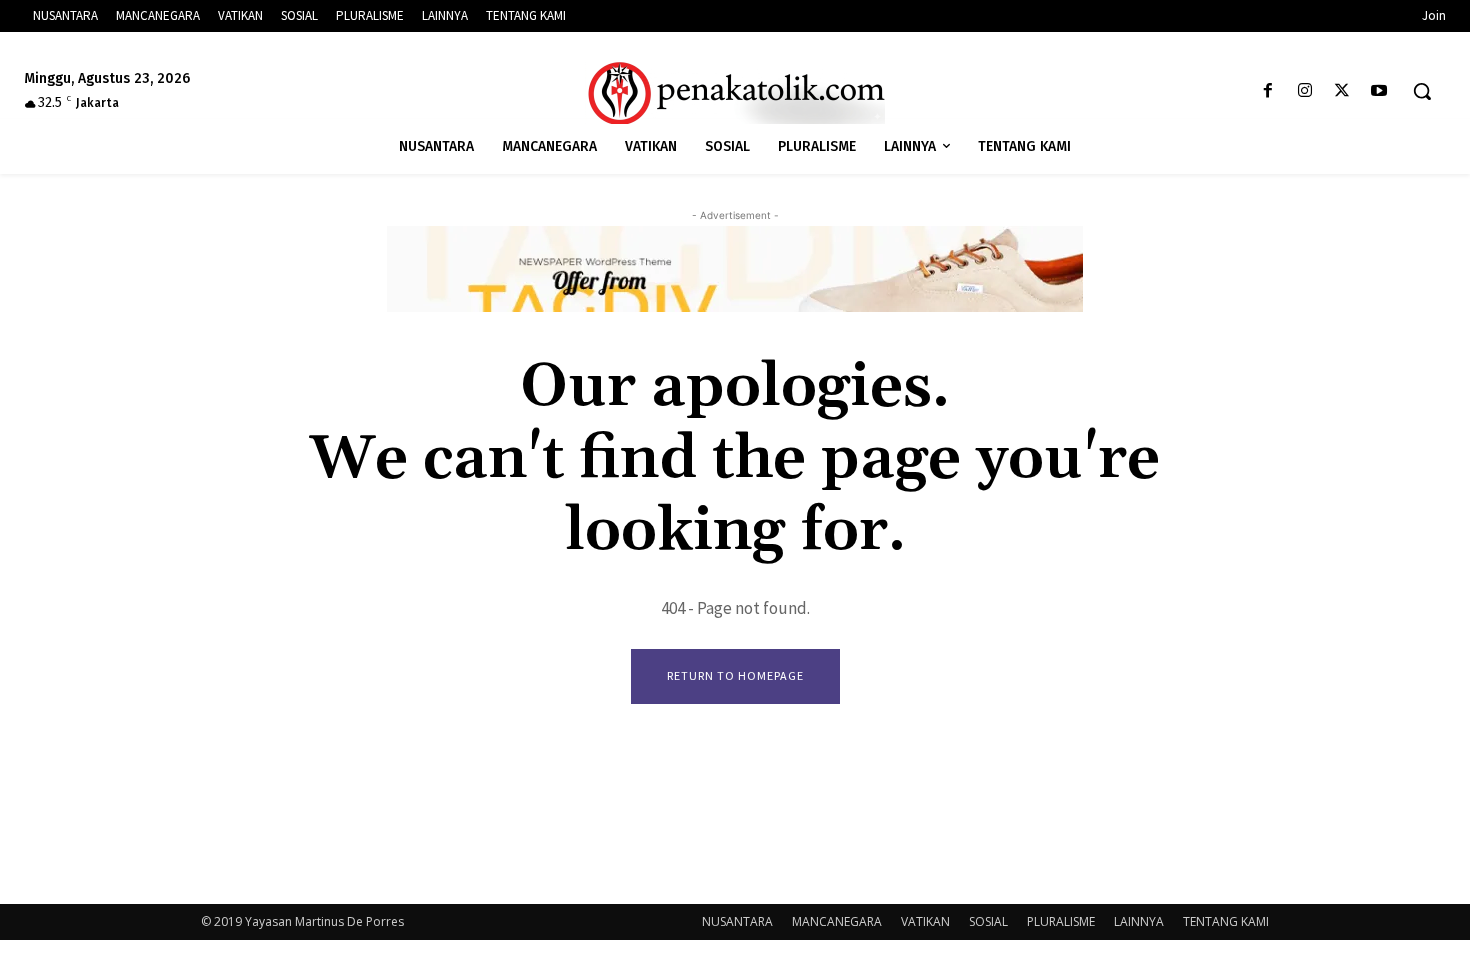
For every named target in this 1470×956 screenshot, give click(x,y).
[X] (1342, 91)
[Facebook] (1267, 91)
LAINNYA (1139, 921)
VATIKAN (925, 921)
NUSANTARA (737, 921)
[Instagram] (1304, 91)
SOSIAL (988, 921)
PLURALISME (1061, 921)
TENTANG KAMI (1226, 921)
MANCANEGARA (837, 921)
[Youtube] (1379, 91)
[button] (1422, 91)
